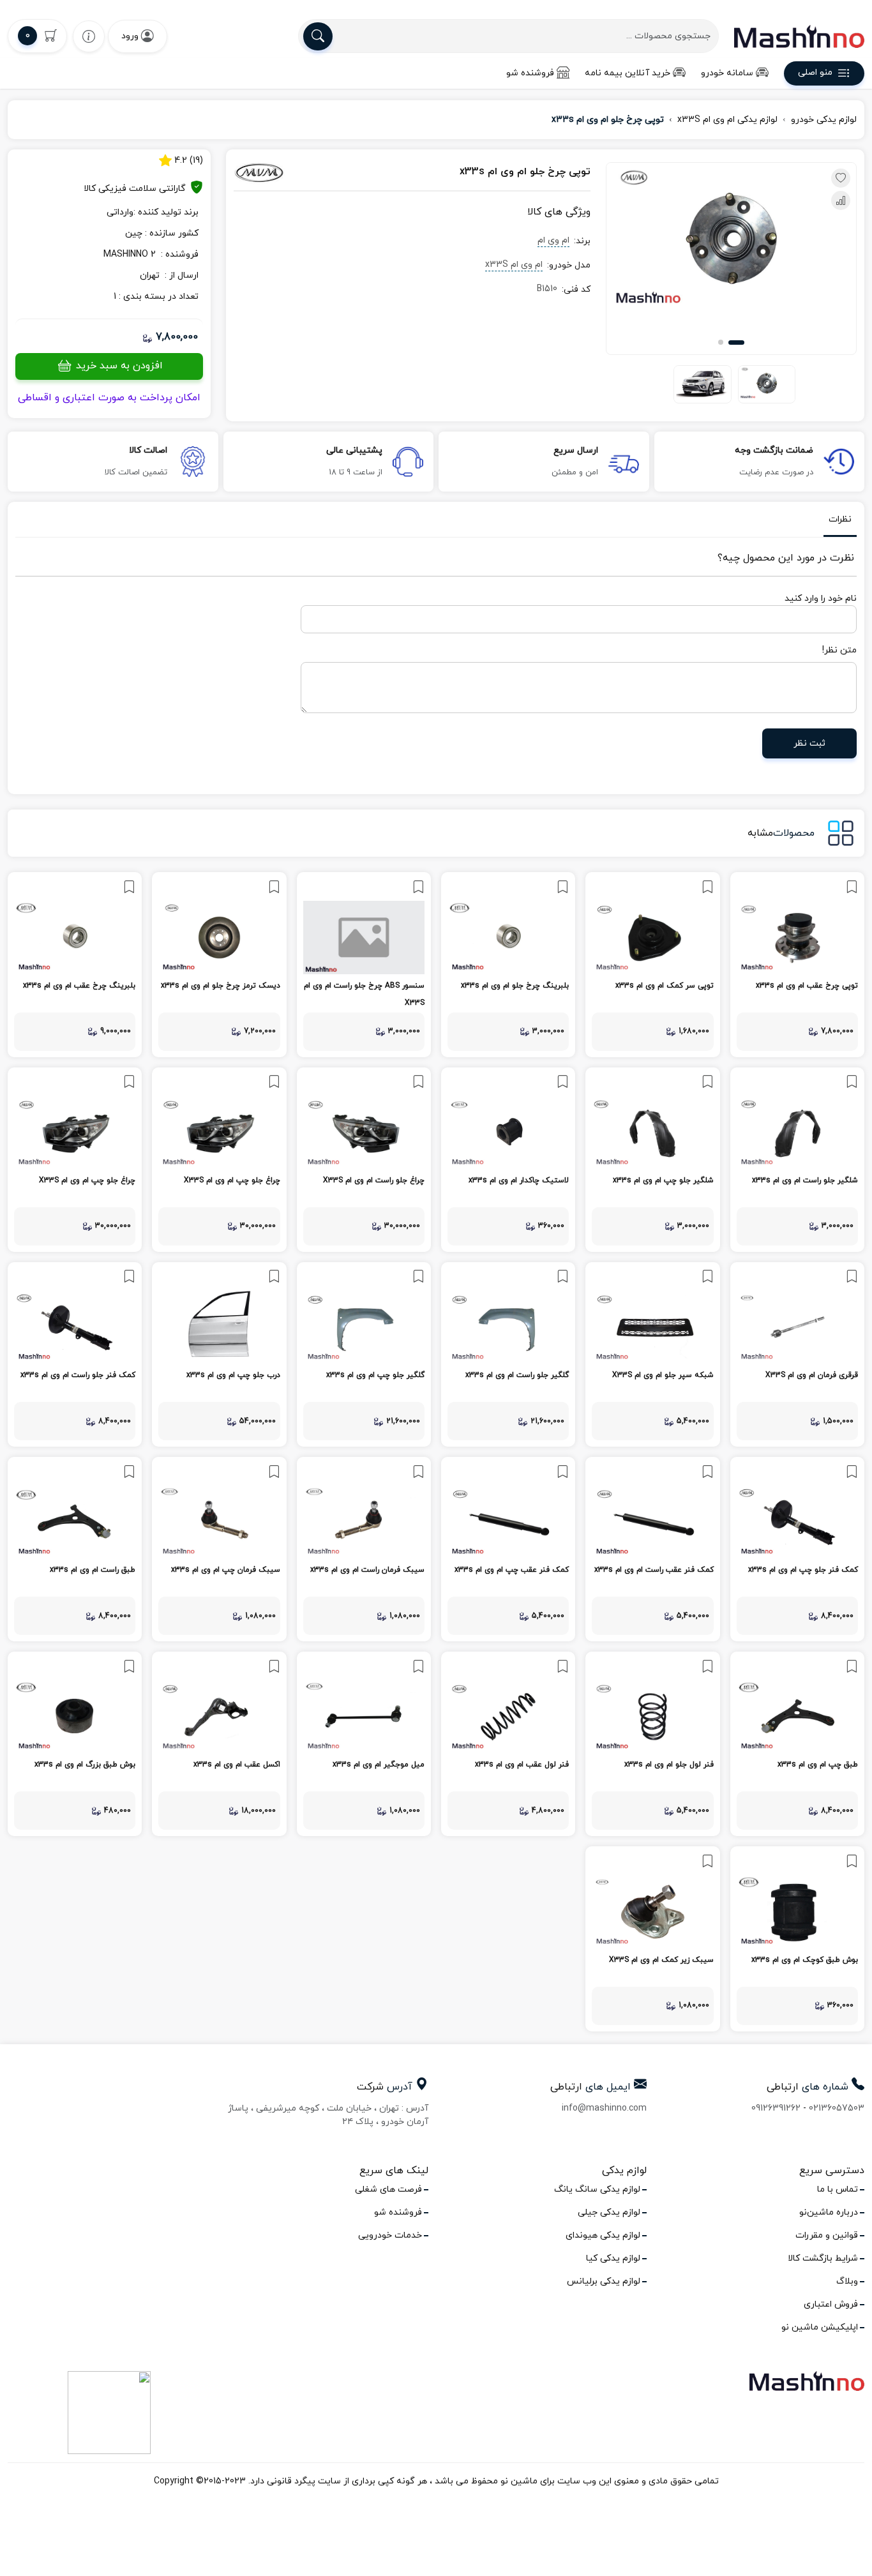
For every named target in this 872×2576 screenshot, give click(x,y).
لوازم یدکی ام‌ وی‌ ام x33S (727, 120)
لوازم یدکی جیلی (609, 2212)
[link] (797, 964)
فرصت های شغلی (388, 2189)
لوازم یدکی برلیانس (604, 2281)
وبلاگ (847, 2281)
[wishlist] (89, 36)
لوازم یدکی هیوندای (603, 2235)
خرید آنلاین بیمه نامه (628, 73)
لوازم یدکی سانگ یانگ (597, 2189)
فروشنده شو (530, 73)
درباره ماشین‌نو (829, 2212)
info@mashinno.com (604, 2108)
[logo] (799, 36)
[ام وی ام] (288, 172)
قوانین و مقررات (827, 2235)
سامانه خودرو (727, 73)
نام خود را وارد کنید (821, 599)
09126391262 (776, 2108)
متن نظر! (839, 650)
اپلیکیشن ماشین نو (820, 2327)
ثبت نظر (809, 743)
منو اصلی (815, 73)
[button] (736, 343)
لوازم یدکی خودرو (824, 120)
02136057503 (837, 2108)
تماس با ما (838, 2189)
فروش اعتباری (831, 2304)
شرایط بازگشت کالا (823, 2258)
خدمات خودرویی (390, 2235)
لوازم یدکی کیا (613, 2258)
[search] (318, 36)
